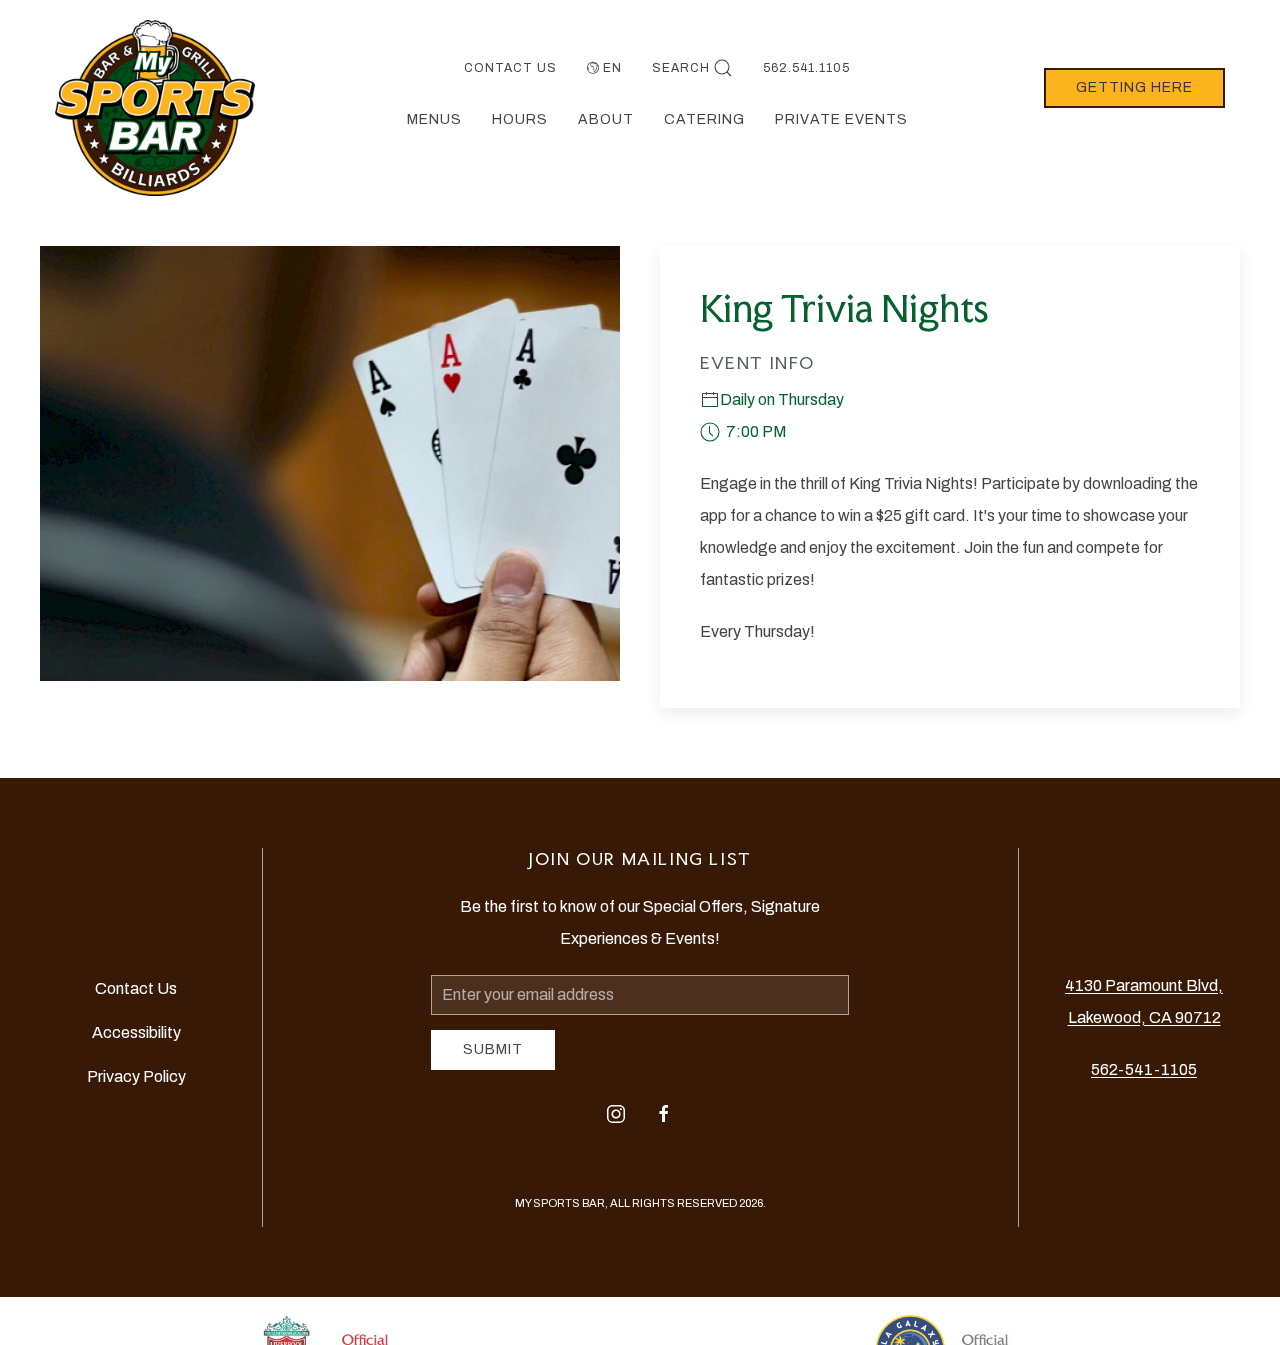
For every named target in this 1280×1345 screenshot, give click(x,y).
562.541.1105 (806, 68)
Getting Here (1134, 87)
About (606, 119)
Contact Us (510, 68)
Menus (434, 119)
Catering (704, 119)
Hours (520, 119)
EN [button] (612, 68)
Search (681, 68)
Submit (493, 1049)
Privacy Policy (136, 1076)
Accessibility (136, 1032)
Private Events (841, 119)
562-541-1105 (1144, 1069)
